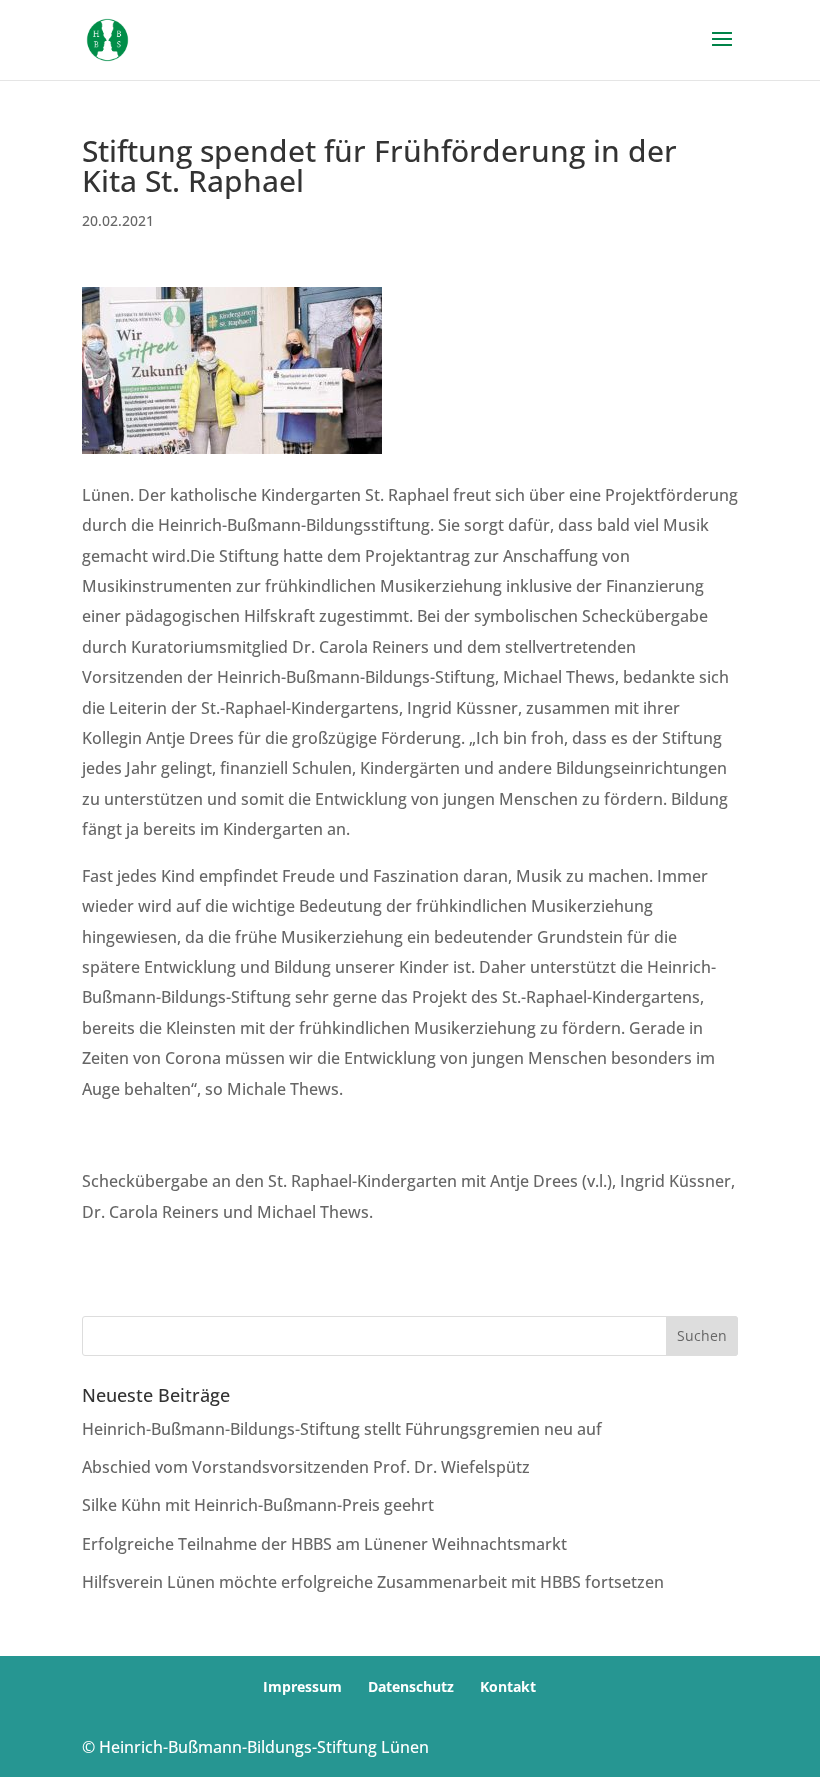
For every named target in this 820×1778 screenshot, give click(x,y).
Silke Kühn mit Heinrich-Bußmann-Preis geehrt (258, 1505)
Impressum (302, 1686)
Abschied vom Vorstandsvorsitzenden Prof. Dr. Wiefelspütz (306, 1467)
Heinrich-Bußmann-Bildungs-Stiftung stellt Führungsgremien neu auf (342, 1429)
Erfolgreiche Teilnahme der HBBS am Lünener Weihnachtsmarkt (324, 1544)
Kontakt (508, 1686)
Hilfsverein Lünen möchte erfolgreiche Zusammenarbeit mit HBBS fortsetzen (373, 1582)
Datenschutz (411, 1686)
